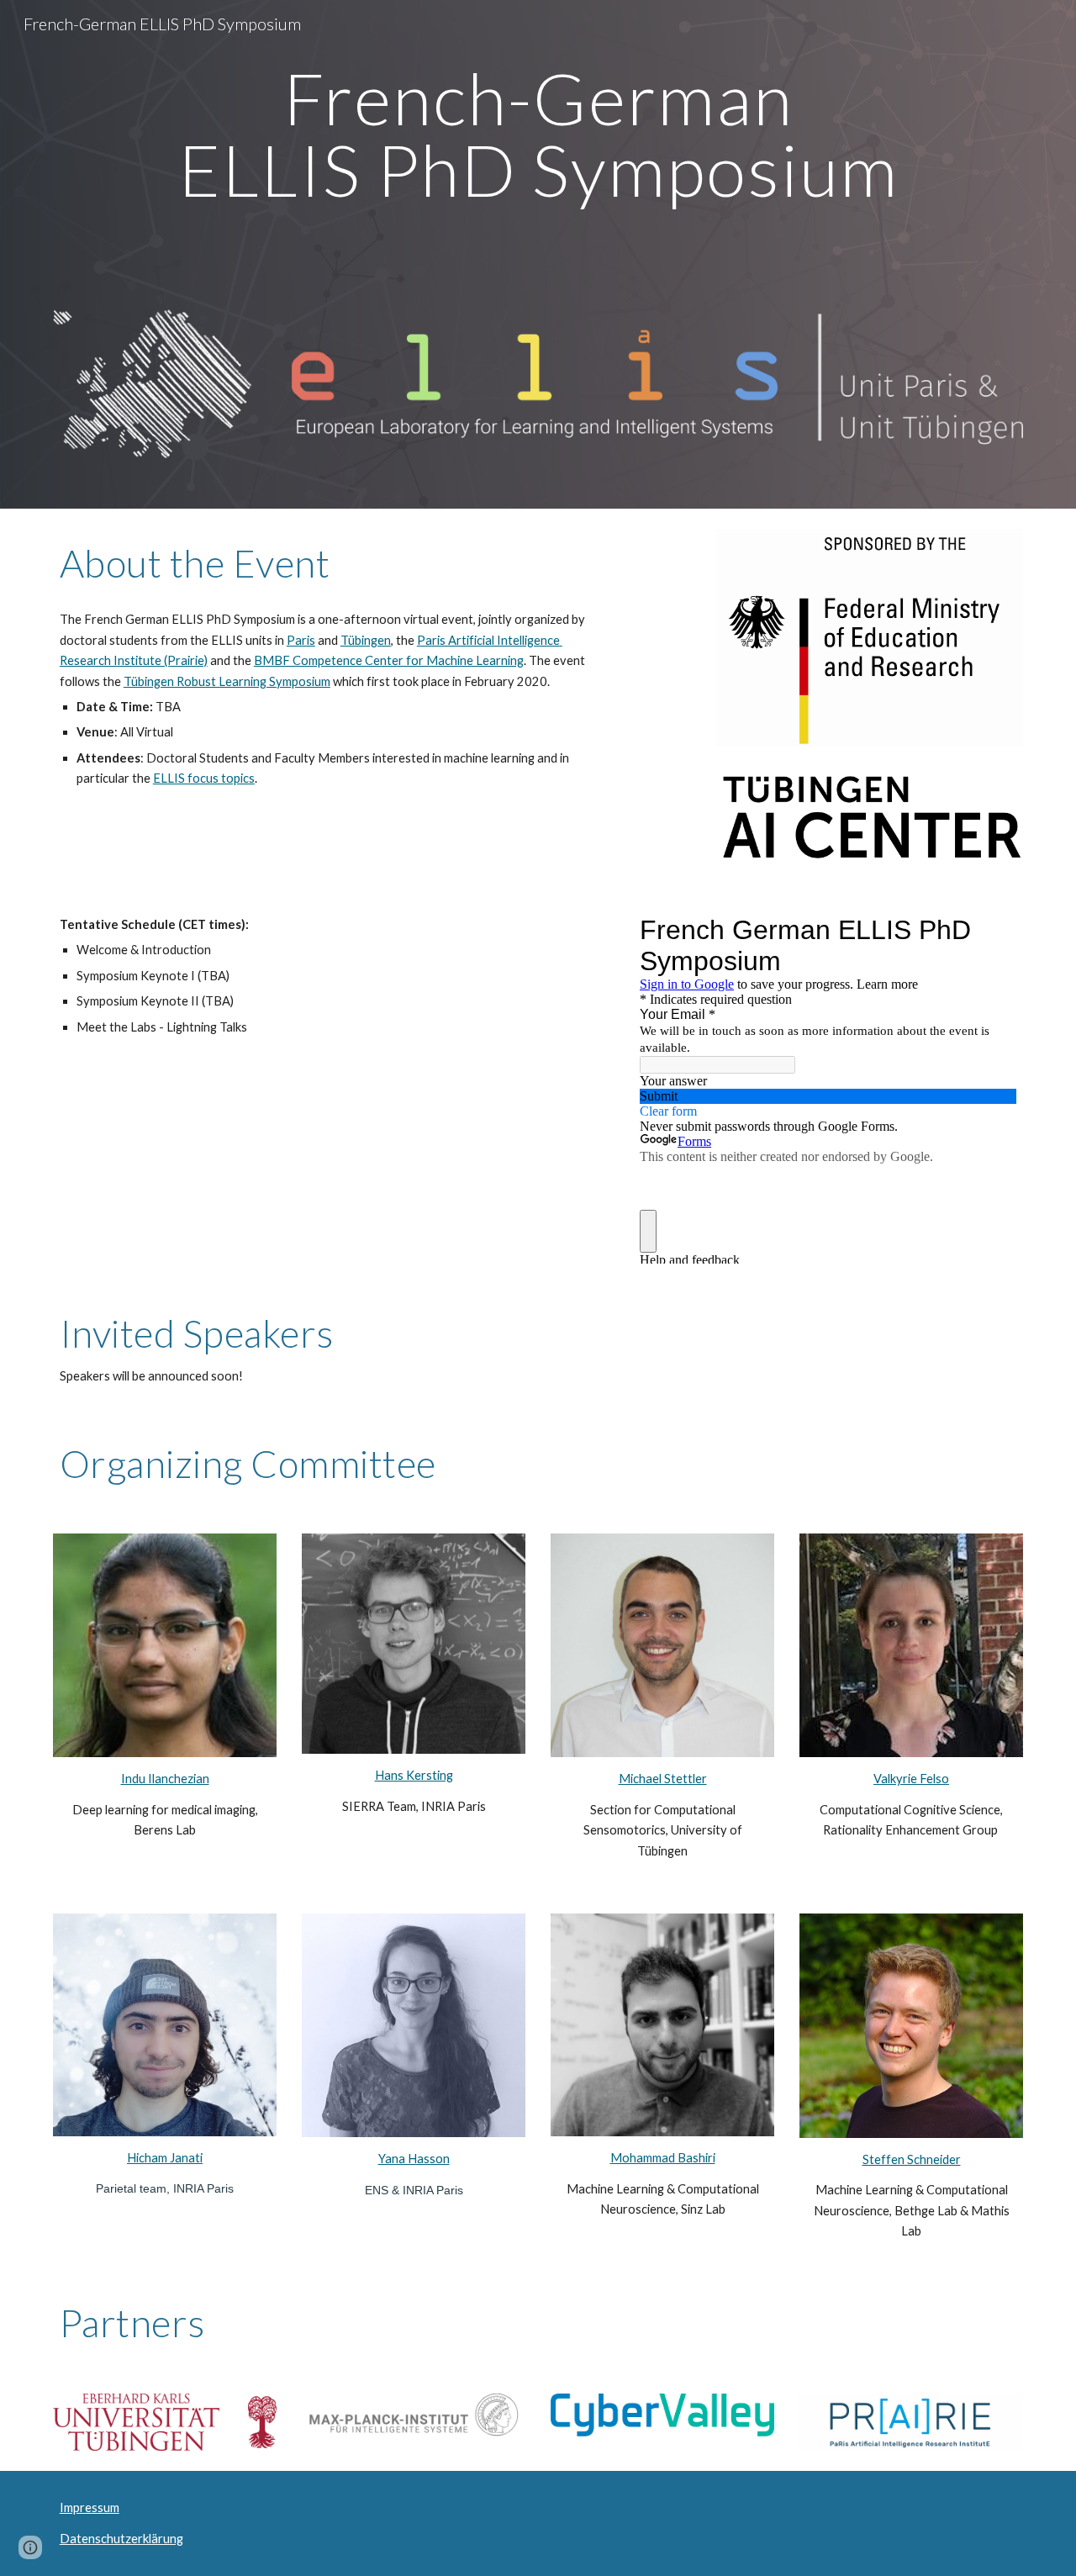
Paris (301, 640)
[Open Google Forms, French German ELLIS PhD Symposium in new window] (991, 930)
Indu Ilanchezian (165, 1779)
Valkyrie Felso (911, 1779)
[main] (538, 180)
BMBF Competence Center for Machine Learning (389, 660)
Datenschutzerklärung (121, 2539)
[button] (30, 2547)
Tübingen (366, 640)
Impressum (90, 2507)
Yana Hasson (414, 2159)
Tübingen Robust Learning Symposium (227, 681)
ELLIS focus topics (204, 778)
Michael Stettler (663, 1779)
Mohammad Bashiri (663, 2158)
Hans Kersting (414, 1775)
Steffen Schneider (912, 2159)
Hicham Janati (165, 2158)
